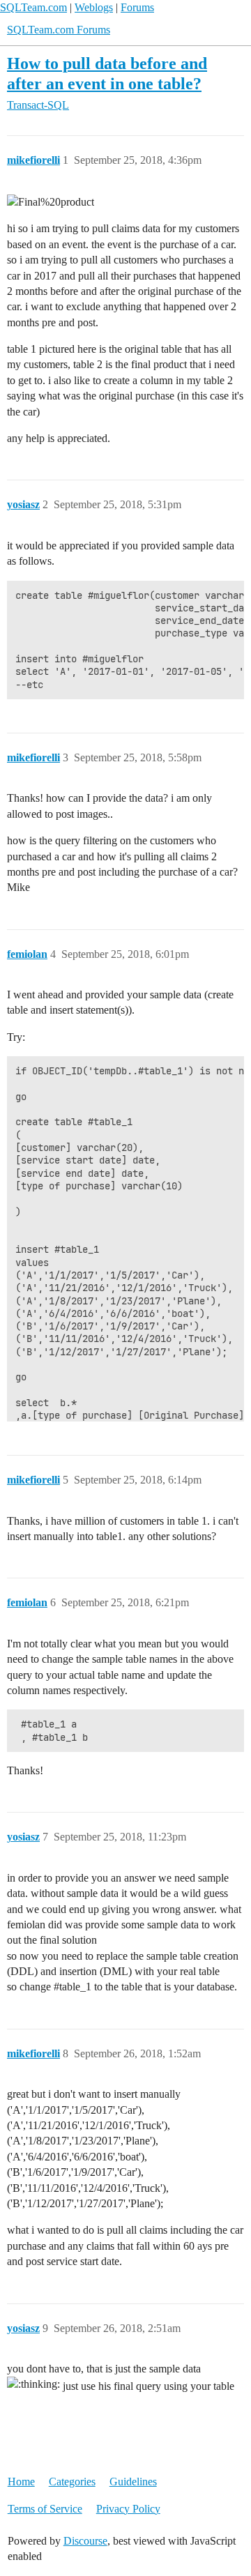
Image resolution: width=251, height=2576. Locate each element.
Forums (137, 7)
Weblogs (94, 7)
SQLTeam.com (33, 7)
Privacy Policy (128, 2509)
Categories (72, 2482)
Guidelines (133, 2482)
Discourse (85, 2541)
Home (21, 2482)
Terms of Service (45, 2509)
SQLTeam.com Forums (59, 30)
